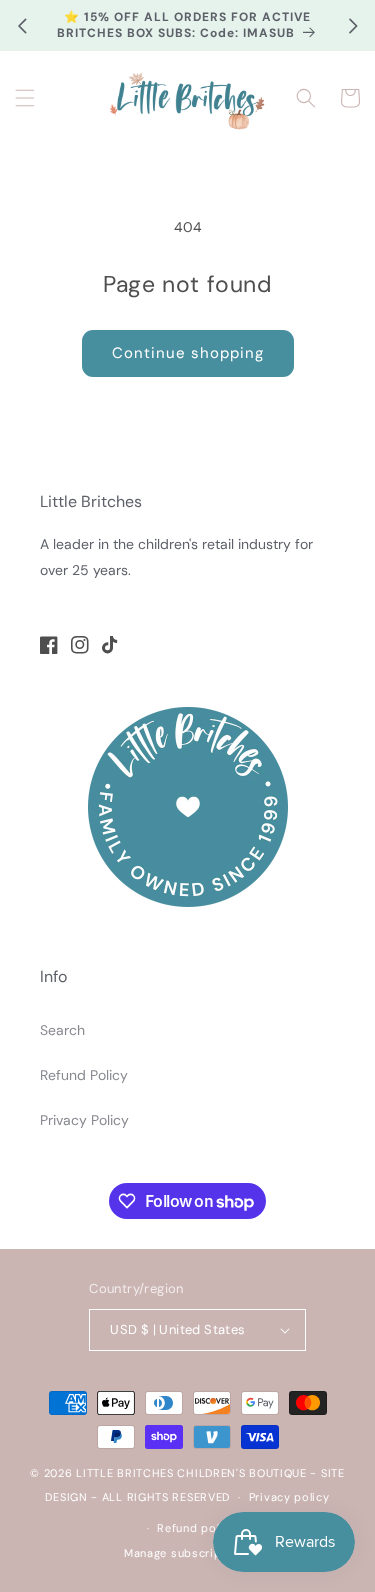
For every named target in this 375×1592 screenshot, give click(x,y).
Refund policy (196, 1528)
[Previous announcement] (22, 26)
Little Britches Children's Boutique (191, 1473)
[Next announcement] (353, 26)
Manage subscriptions (187, 1553)
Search (62, 1030)
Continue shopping (188, 353)
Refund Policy (84, 1075)
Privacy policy (289, 1497)
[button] (25, 98)
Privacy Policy (84, 1120)
